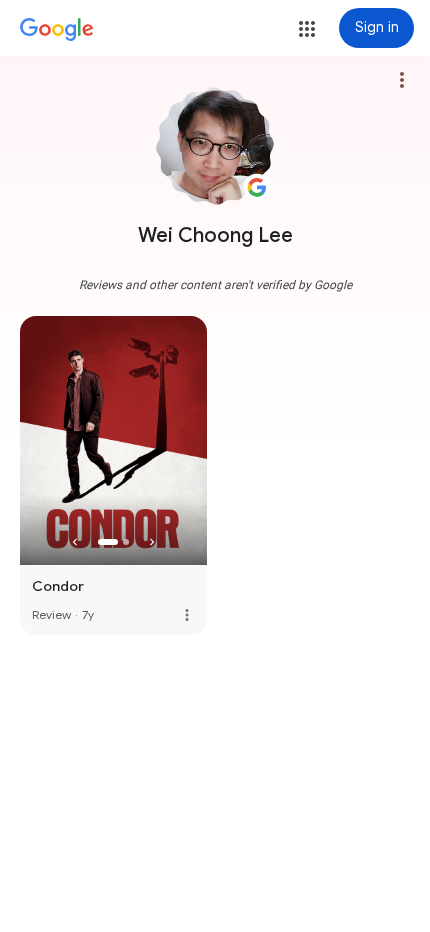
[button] (307, 29)
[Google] (57, 30)
